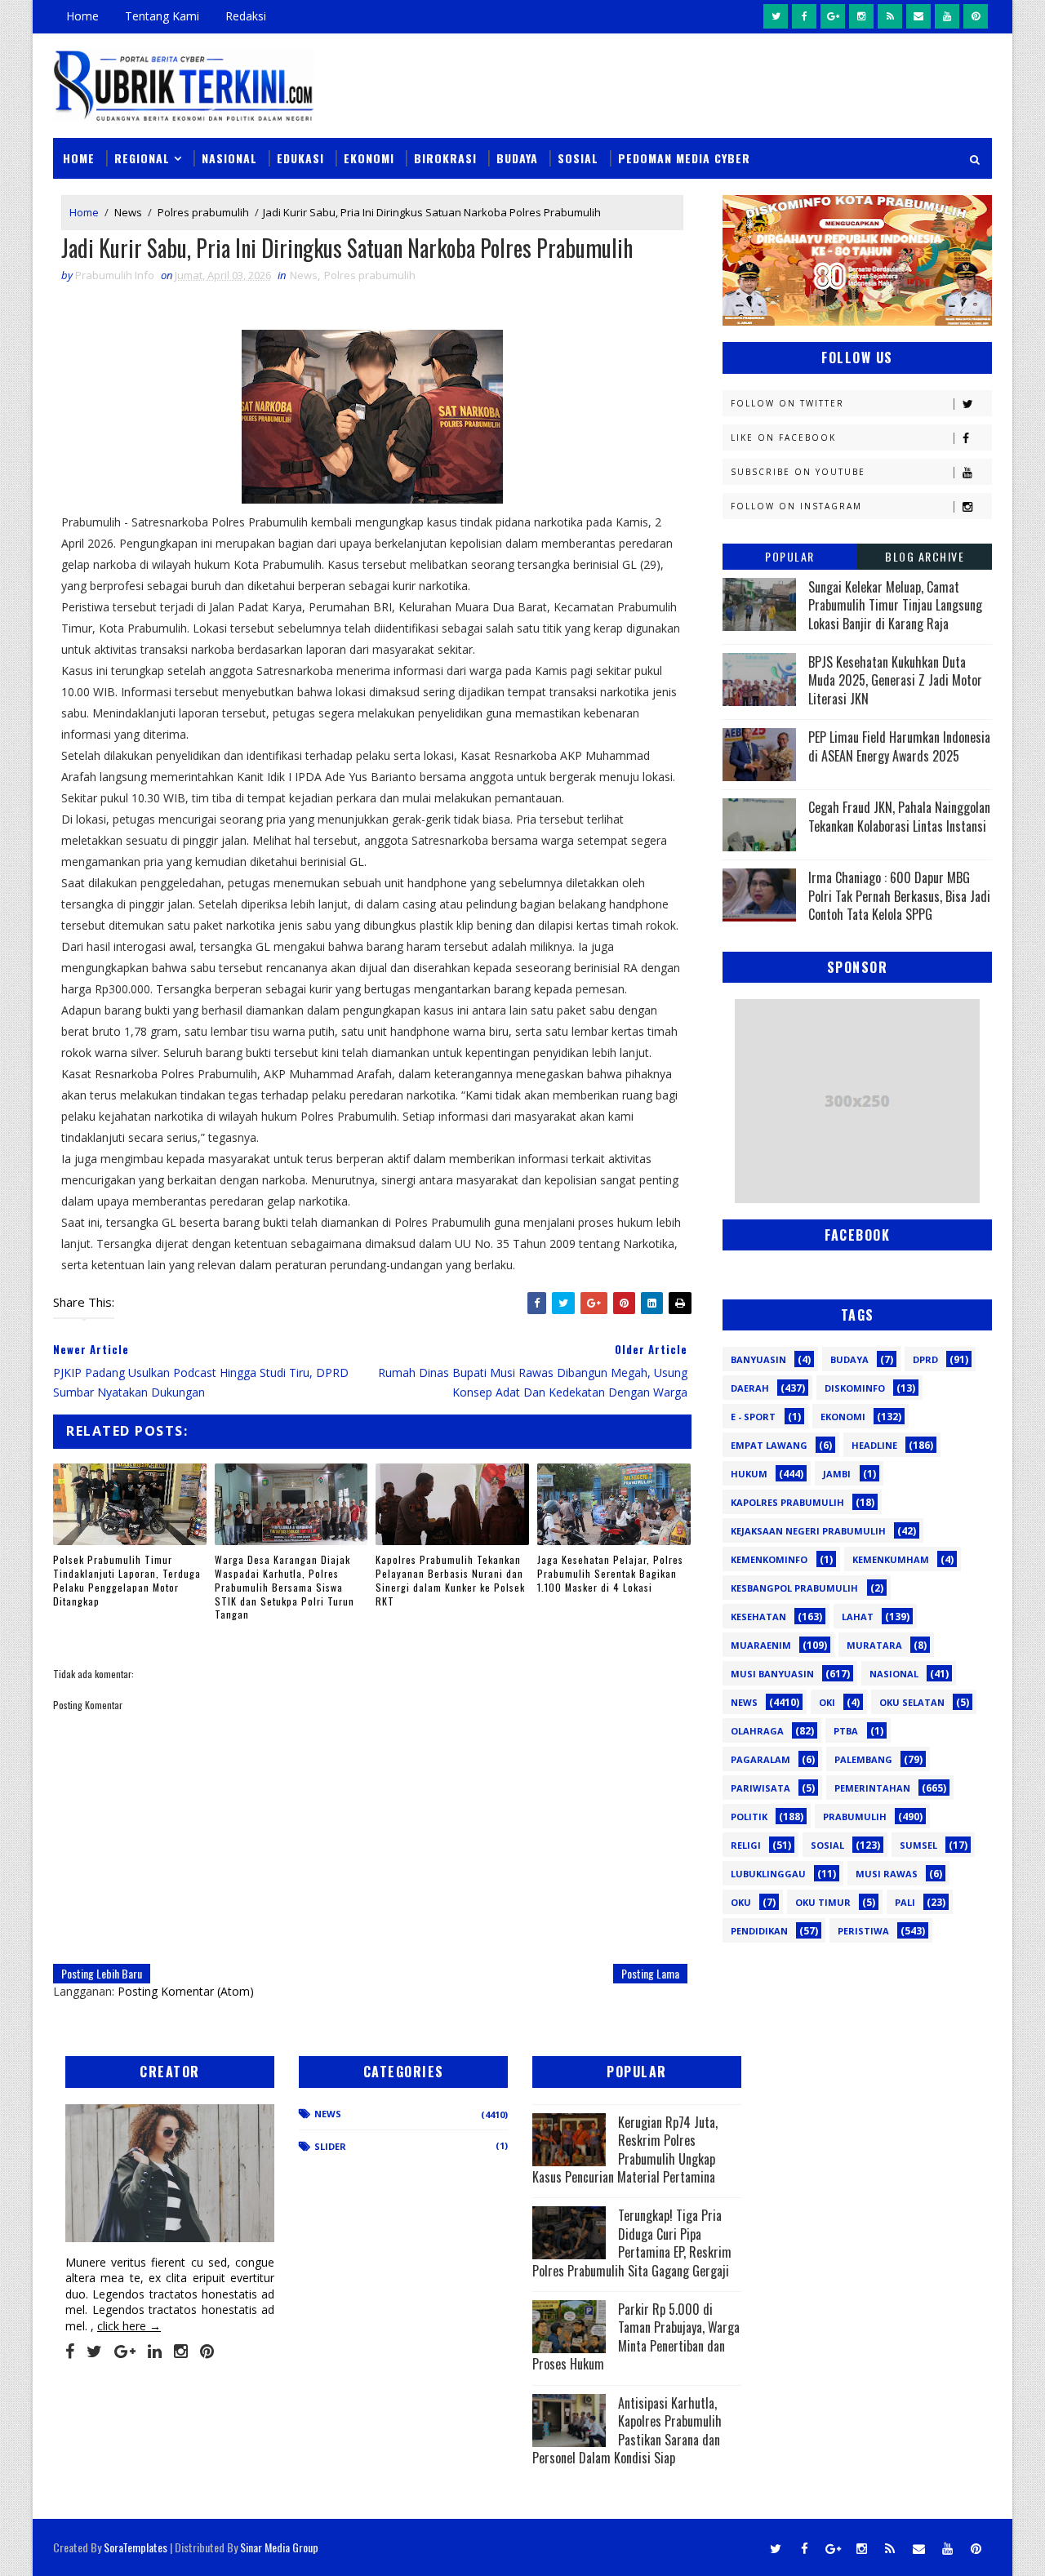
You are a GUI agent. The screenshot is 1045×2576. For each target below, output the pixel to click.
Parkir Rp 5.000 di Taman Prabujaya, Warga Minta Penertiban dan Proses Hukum (636, 2336)
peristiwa (863, 1931)
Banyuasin (758, 1359)
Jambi (837, 1474)
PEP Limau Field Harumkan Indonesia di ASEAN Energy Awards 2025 (899, 746)
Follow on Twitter (787, 403)
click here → (129, 2326)
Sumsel (918, 1845)
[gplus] (833, 16)
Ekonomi (369, 158)
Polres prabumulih (203, 212)
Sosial (578, 158)
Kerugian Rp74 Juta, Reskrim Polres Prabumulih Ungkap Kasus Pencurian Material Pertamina (625, 2150)
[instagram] (861, 16)
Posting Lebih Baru (102, 1973)
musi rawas (887, 1874)
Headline (874, 1445)
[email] (918, 16)
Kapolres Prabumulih (787, 1502)
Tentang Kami (162, 16)
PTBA (846, 1731)
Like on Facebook (783, 437)
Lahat (858, 1617)
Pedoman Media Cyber (684, 158)
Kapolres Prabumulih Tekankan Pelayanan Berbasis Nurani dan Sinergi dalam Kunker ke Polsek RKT (450, 1580)
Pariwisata (760, 1788)
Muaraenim (761, 1645)
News (128, 212)
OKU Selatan (912, 1702)
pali (905, 1902)
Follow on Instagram (796, 506)
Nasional (229, 158)
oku (741, 1902)
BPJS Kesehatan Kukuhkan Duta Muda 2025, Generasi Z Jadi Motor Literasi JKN (895, 680)
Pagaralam (760, 1759)
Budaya (517, 158)
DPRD (925, 1359)
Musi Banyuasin (772, 1674)
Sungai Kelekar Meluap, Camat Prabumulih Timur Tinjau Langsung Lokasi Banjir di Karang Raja (895, 605)
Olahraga (757, 1731)
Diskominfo (855, 1388)
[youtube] (947, 16)
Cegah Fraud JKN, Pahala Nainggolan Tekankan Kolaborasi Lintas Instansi (899, 816)
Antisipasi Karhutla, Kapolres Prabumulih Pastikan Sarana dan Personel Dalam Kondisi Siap (627, 2430)
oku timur (823, 1902)
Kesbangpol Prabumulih (794, 1588)
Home (82, 16)
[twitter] (776, 16)
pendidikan (759, 1931)
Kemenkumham (891, 1559)
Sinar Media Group (279, 2547)
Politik (749, 1817)
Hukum (749, 1474)
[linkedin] (155, 2352)
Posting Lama (650, 1973)
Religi (746, 1845)
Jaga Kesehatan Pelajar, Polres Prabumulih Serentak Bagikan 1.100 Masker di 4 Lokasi (610, 1573)
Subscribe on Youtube (798, 472)
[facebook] (804, 16)
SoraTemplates (136, 2547)
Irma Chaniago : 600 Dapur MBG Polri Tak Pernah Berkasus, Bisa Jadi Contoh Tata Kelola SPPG (899, 896)
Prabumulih (855, 1817)
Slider (330, 2146)
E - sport (753, 1417)
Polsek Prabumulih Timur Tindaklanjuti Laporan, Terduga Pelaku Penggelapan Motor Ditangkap (127, 1580)
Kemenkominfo (769, 1559)
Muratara (874, 1645)
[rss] (890, 16)
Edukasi (300, 158)
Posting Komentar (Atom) (186, 1991)
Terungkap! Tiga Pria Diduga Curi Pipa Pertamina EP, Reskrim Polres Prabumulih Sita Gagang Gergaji (632, 2243)
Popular (790, 556)
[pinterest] (976, 16)
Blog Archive (925, 556)
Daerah (750, 1388)
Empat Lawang (769, 1445)
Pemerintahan (872, 1788)
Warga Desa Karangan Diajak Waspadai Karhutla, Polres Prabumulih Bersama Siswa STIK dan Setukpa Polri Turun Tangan (285, 1587)
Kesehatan (758, 1617)
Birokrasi (445, 158)
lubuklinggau (768, 1874)
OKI (827, 1702)
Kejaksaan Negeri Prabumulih (808, 1531)
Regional (142, 158)
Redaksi (246, 16)
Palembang (863, 1759)
